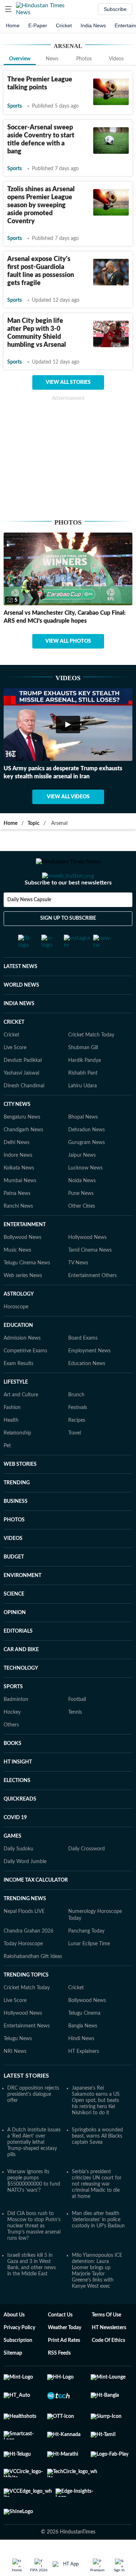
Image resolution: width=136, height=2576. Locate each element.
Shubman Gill (83, 1076)
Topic (34, 823)
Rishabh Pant (83, 1102)
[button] (8, 9)
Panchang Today (86, 1960)
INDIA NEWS (19, 1032)
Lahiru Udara (83, 1115)
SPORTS (13, 1716)
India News (93, 25)
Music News (17, 1279)
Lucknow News (85, 1197)
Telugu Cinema (84, 2042)
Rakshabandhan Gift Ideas (33, 1985)
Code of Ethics (108, 2369)
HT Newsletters (109, 2356)
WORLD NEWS (21, 1014)
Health (11, 1449)
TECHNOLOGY (21, 1697)
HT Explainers (84, 2080)
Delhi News (17, 1171)
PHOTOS (14, 1549)
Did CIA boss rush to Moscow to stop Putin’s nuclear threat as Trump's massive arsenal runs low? (34, 2255)
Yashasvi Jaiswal (21, 1102)
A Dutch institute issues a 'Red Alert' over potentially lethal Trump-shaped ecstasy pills (34, 2171)
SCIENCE (14, 1623)
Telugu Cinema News (27, 1292)
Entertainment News (27, 2055)
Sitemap (13, 2382)
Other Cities (82, 1235)
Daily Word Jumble (25, 1890)
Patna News (17, 1222)
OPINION (15, 1641)
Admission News (22, 1367)
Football (77, 1728)
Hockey (12, 1741)
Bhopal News (83, 1146)
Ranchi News (18, 1235)
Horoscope (16, 1336)
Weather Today (65, 2356)
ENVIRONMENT (22, 1604)
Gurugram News (86, 1171)
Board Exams (83, 1367)
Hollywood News (87, 1266)
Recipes (77, 1449)
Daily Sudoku (18, 1878)
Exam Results (18, 1392)
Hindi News (81, 2067)
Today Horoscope (23, 1973)
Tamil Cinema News (90, 1279)
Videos (116, 59)
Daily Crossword (86, 1878)
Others (11, 1754)
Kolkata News (19, 1197)
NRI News (15, 2080)
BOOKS (13, 1772)
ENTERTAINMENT (25, 1253)
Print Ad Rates (64, 2369)
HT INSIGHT (18, 1791)
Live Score (15, 1076)
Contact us (60, 2344)
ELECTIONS (17, 1809)
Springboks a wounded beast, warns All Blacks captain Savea (97, 2165)
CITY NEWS (17, 1133)
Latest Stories (26, 2104)
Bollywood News (22, 1266)
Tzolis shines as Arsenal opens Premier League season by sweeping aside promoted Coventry (41, 205)
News (52, 59)
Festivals (78, 1436)
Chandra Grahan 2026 (28, 1960)
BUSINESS (16, 1530)
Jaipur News (82, 1184)
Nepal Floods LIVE (24, 1940)
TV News (78, 1292)
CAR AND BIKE (21, 1678)
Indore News (18, 1184)
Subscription (18, 2369)
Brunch (76, 1424)
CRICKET (14, 1051)
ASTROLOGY (19, 1323)
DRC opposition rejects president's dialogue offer (33, 2123)
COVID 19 (15, 1846)
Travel (75, 1462)
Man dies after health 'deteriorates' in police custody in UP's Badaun (98, 2248)
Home (13, 25)
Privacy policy (19, 2356)
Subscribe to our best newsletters (68, 912)
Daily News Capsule (29, 929)
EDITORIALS (18, 1660)
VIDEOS (13, 1567)
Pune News (81, 1222)
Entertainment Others (92, 1304)
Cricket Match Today (91, 1064)
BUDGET (14, 1586)
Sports (15, 106)
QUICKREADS (20, 1828)
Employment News (89, 1380)
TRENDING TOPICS (26, 2004)
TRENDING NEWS (25, 1927)
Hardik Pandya (85, 1089)
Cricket (64, 25)
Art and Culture (21, 1424)
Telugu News (18, 2067)
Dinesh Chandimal (24, 1115)
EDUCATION (18, 1354)
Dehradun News (86, 1159)
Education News (87, 1392)
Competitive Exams (25, 1380)
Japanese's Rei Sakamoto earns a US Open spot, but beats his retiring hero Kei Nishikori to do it (96, 2129)
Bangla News (83, 2055)
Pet (7, 1474)
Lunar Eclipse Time (89, 1973)
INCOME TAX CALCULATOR (36, 1909)
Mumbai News (20, 1209)
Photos (84, 59)
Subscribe (115, 9)
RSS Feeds (59, 2382)
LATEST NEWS (20, 995)
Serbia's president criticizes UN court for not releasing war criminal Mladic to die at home (97, 2213)
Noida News (82, 1209)
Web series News (23, 1304)
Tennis (75, 1741)
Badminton (16, 1728)
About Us (14, 2344)
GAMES (13, 1865)
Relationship (17, 1462)
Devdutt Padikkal (23, 1089)
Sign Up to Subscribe (68, 947)
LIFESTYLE (16, 1411)
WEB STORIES (20, 1493)
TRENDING (17, 1512)
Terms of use (106, 2344)
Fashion (12, 1436)
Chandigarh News (23, 1159)
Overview (20, 59)
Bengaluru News (22, 1146)
